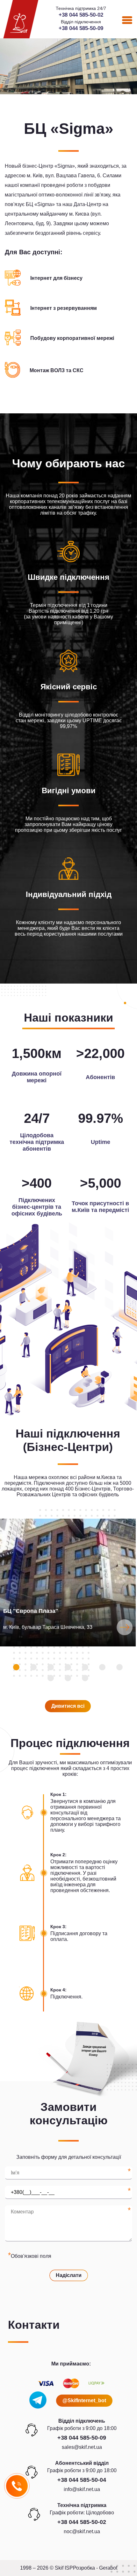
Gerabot (108, 2568)
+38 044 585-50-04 (82, 2480)
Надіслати (69, 2275)
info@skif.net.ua (82, 2489)
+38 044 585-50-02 (81, 15)
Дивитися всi (68, 1706)
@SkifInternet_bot (84, 2400)
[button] (16, 1667)
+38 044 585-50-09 (81, 28)
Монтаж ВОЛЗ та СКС (57, 370)
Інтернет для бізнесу (56, 278)
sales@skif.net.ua (82, 2447)
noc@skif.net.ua (82, 2531)
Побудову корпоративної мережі (72, 338)
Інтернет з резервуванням (64, 308)
